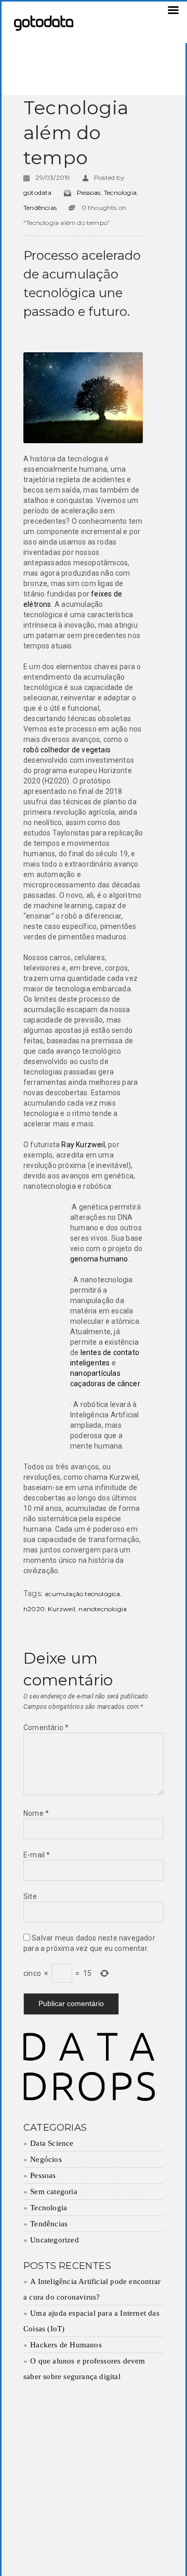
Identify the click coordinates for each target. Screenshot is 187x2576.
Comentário (46, 1728)
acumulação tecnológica (82, 1594)
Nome (36, 1813)
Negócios (46, 2159)
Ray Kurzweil (83, 1145)
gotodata (38, 192)
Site (30, 1896)
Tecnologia (120, 192)
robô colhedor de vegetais (67, 750)
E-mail (37, 1855)
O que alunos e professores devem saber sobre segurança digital (84, 2369)
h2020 (34, 1609)
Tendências (40, 208)
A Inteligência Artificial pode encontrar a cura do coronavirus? (92, 2289)
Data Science (52, 2143)
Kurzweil (62, 1609)
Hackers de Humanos (66, 2345)
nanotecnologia (103, 1609)
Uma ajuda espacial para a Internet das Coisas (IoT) (91, 2321)
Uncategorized (55, 2240)
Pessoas (89, 192)
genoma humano (99, 1259)
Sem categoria (54, 2192)
